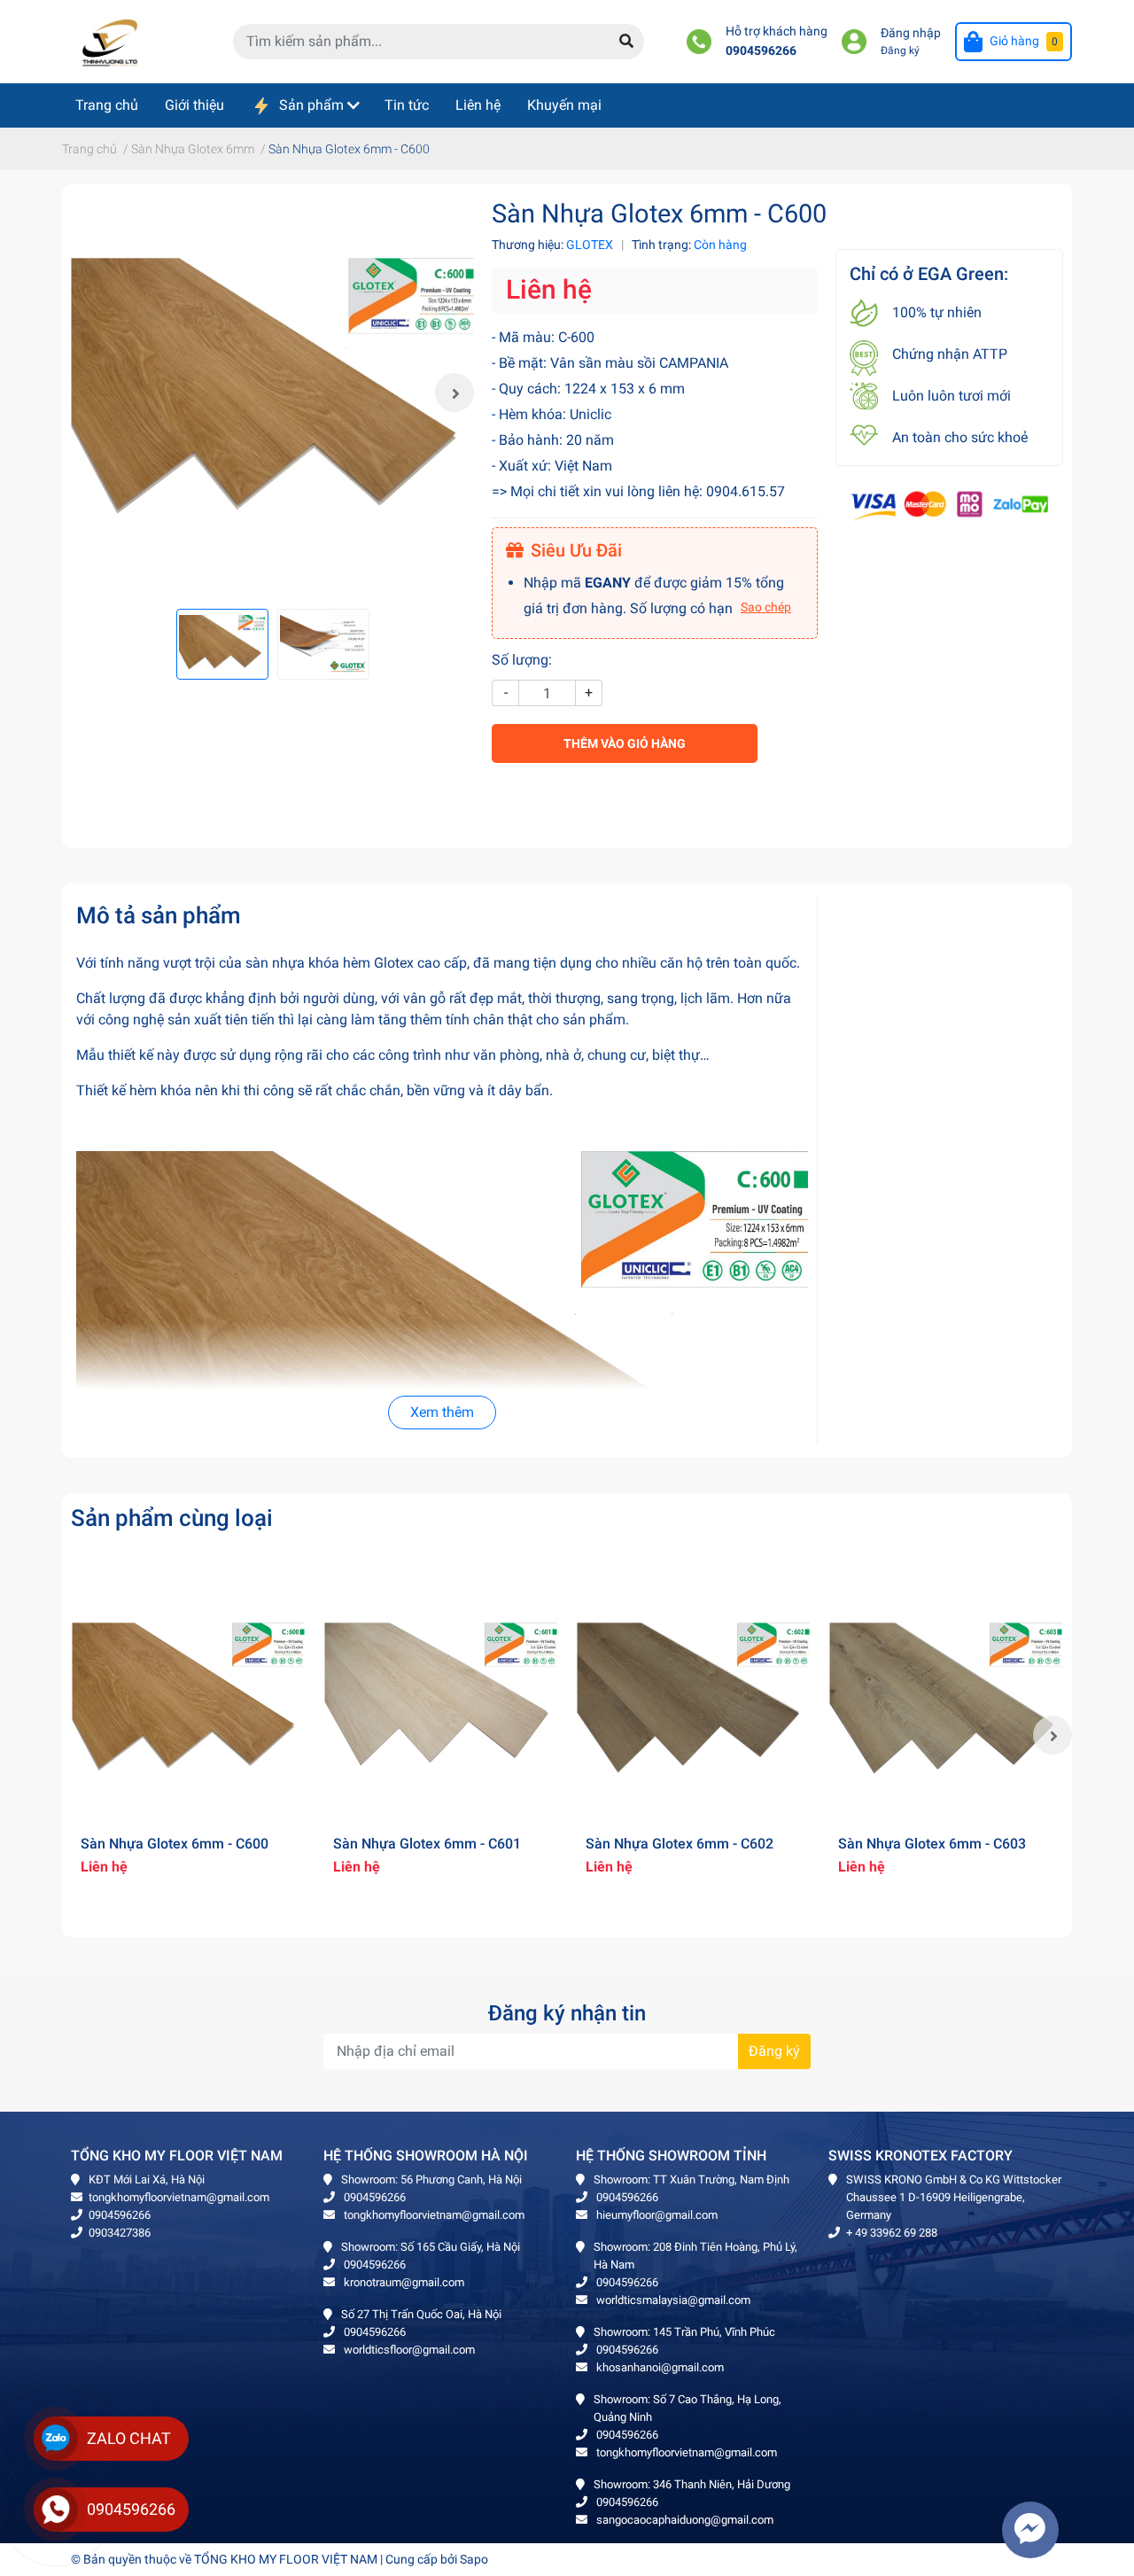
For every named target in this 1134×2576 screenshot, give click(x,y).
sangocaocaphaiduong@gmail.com (684, 2520)
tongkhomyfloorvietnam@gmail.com (179, 2197)
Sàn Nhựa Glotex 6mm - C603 (932, 1844)
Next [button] (454, 393)
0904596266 (761, 51)
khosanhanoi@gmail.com (659, 2367)
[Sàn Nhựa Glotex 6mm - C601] (441, 1701)
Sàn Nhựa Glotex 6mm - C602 (680, 1844)
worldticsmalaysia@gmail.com (672, 2300)
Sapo (474, 2559)
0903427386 (120, 2233)
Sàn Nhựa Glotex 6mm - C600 (175, 1844)
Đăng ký (900, 51)
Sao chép (766, 607)
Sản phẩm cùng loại (172, 1518)
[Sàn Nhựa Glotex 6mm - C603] (946, 1701)
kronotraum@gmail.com (403, 2282)
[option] (272, 393)
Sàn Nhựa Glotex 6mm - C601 (427, 1844)
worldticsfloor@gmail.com (408, 2350)
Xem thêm (442, 1412)
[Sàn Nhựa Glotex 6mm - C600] (272, 393)
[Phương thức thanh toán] (949, 505)
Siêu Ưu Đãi (576, 550)
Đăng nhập (911, 33)
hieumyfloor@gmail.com (656, 2215)
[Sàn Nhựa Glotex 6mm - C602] (693, 1701)
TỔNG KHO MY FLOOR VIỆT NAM (286, 2559)
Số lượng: (522, 660)
